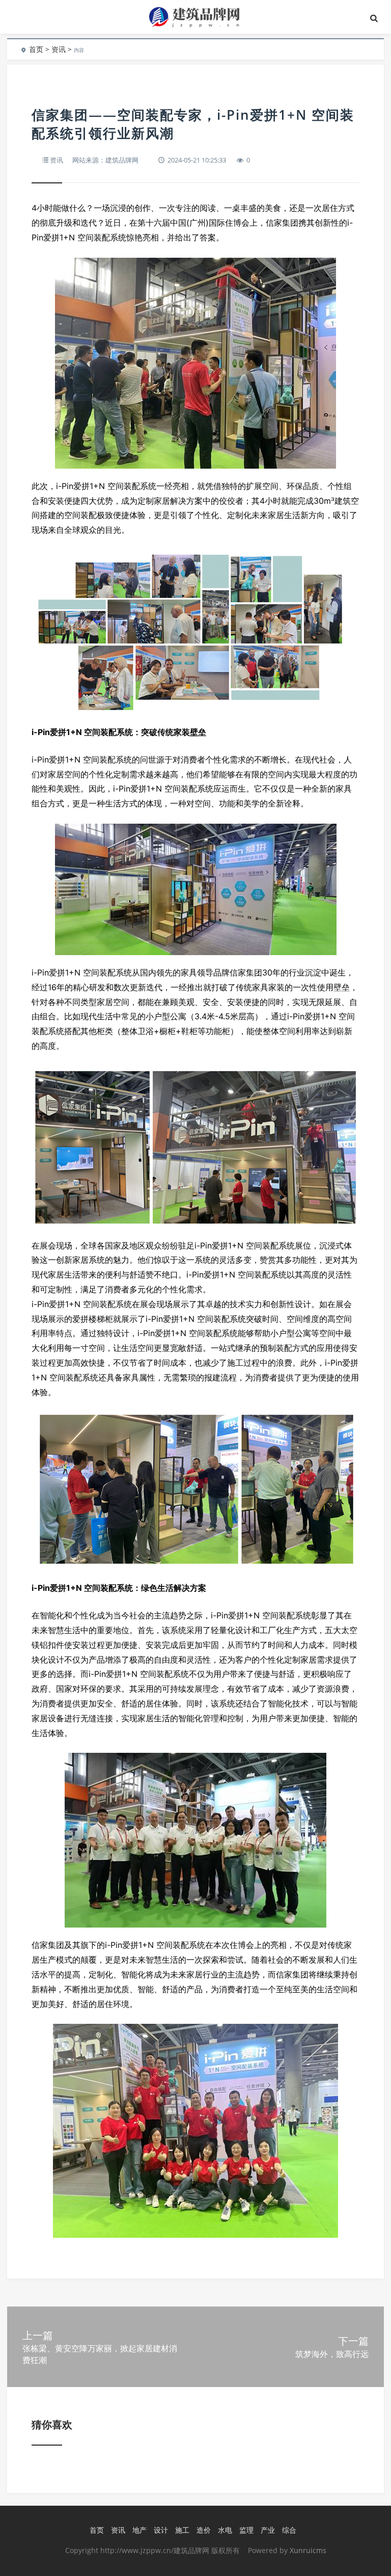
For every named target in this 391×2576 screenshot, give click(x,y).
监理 (246, 2530)
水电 (225, 2530)
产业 (268, 2530)
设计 (161, 2530)
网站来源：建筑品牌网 (105, 160)
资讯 (59, 49)
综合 (289, 2530)
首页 (36, 49)
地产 (139, 2530)
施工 (182, 2530)
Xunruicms (308, 2550)
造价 (204, 2530)
